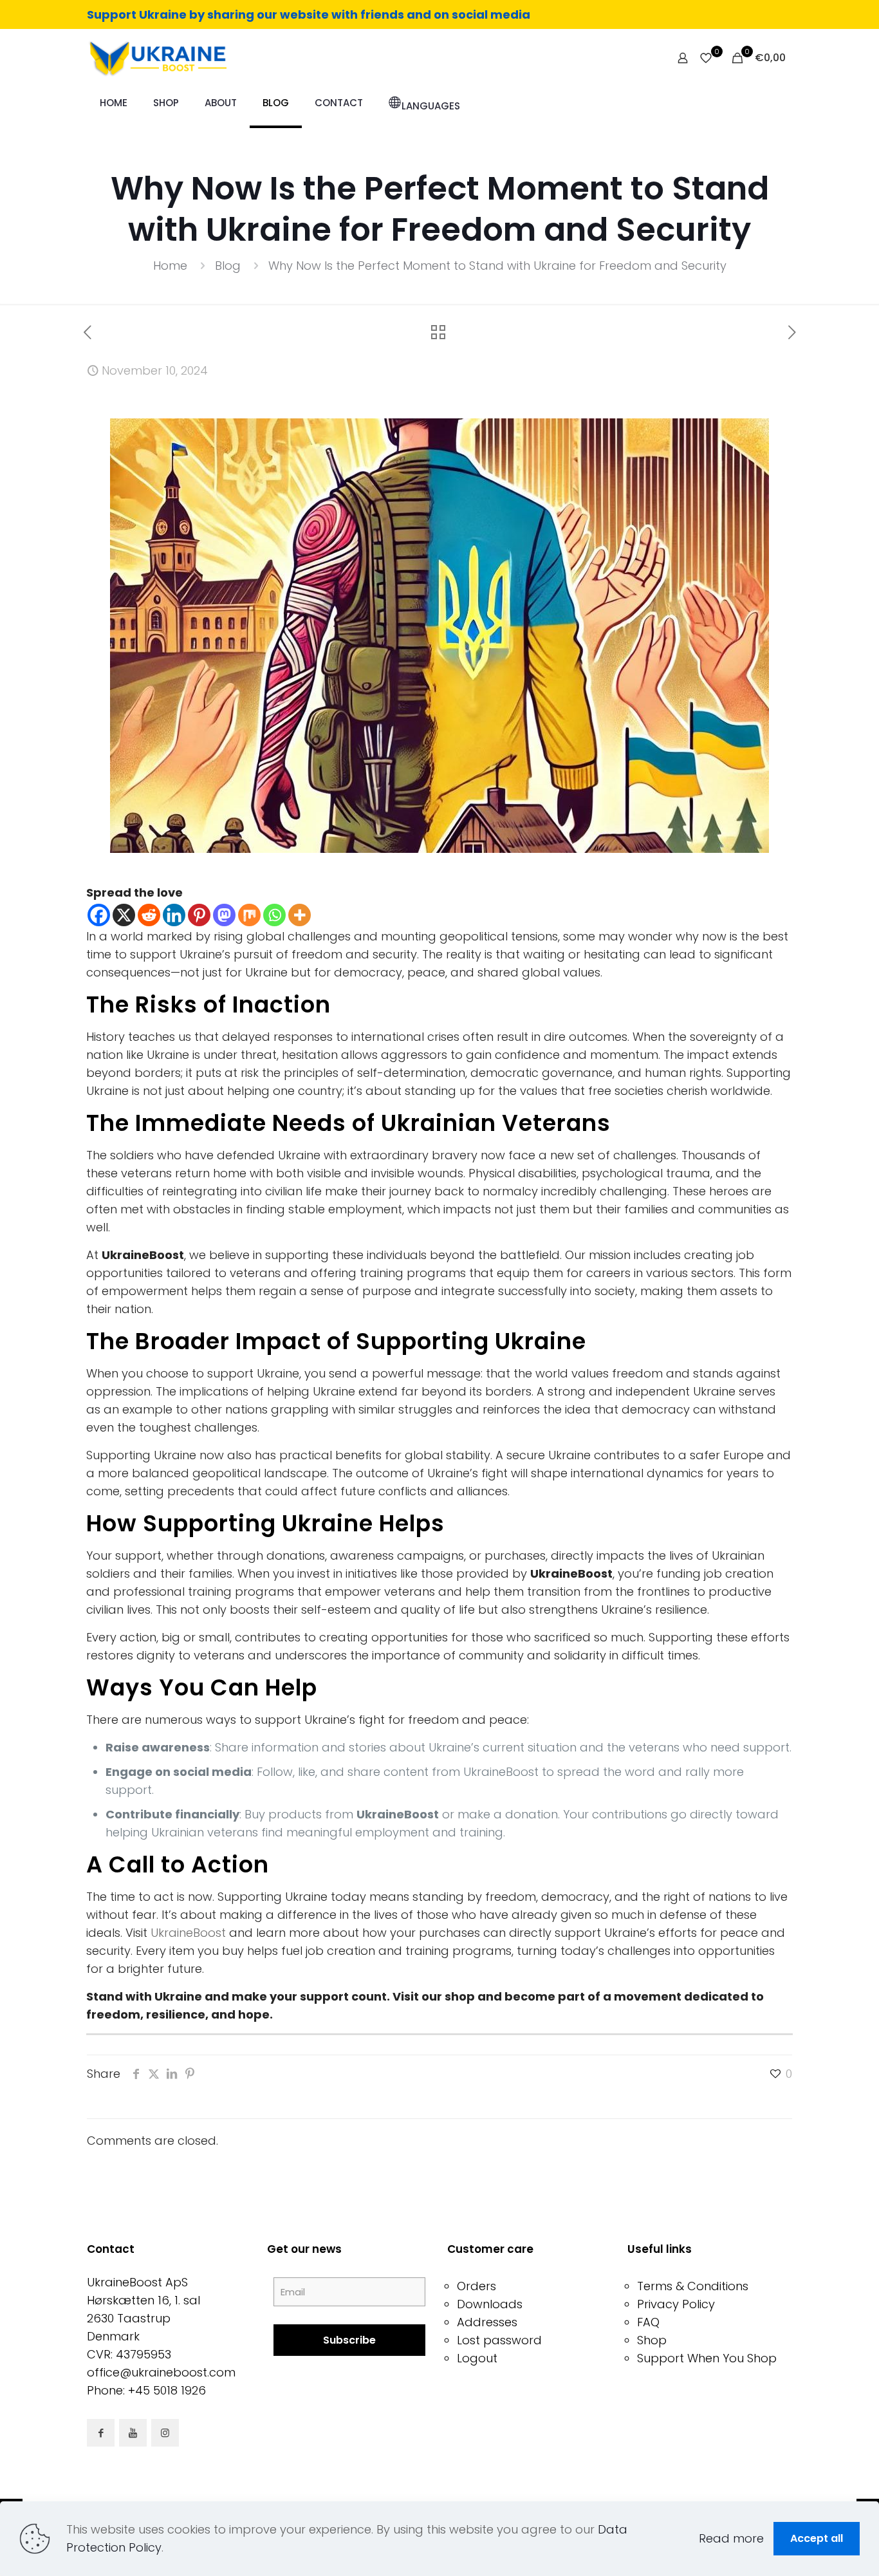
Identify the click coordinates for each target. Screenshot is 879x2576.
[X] (124, 915)
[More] (300, 915)
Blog (228, 266)
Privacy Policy (676, 2304)
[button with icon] (101, 2433)
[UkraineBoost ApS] (157, 58)
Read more (731, 2538)
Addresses (487, 2322)
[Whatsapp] (274, 915)
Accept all (817, 2538)
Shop (652, 2340)
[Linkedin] (174, 915)
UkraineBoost (188, 1933)
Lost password (499, 2340)
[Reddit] (149, 915)
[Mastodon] (224, 915)
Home (170, 266)
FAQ (648, 2322)
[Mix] (249, 915)
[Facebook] (99, 915)
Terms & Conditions (693, 2286)
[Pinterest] (199, 915)
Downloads (490, 2304)
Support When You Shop (707, 2358)
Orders (477, 2286)
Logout (477, 2358)
